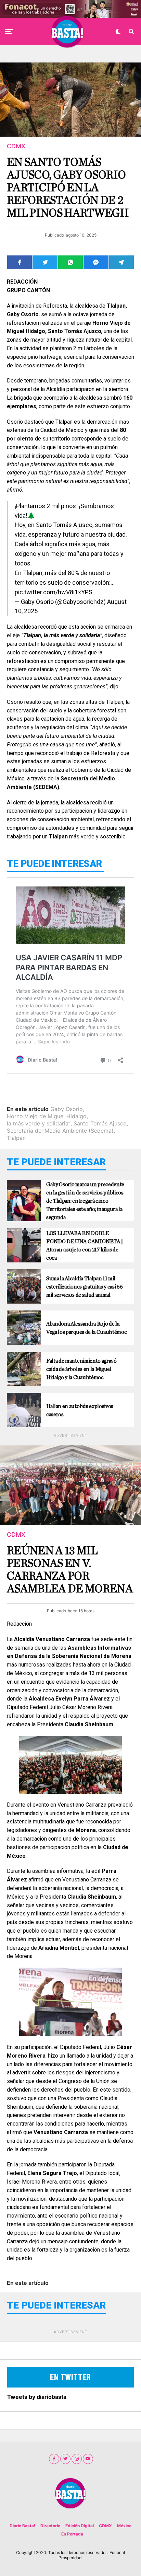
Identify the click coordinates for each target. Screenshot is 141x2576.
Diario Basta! (22, 2526)
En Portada (72, 2534)
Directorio (50, 2526)
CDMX (105, 2526)
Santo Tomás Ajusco (100, 1123)
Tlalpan (16, 1138)
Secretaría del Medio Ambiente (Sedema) (60, 1131)
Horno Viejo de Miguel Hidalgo (47, 1116)
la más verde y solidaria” (39, 1123)
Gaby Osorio (67, 1109)
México (124, 2526)
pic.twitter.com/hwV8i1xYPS (54, 592)
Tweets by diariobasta (37, 2397)
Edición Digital (80, 2526)
